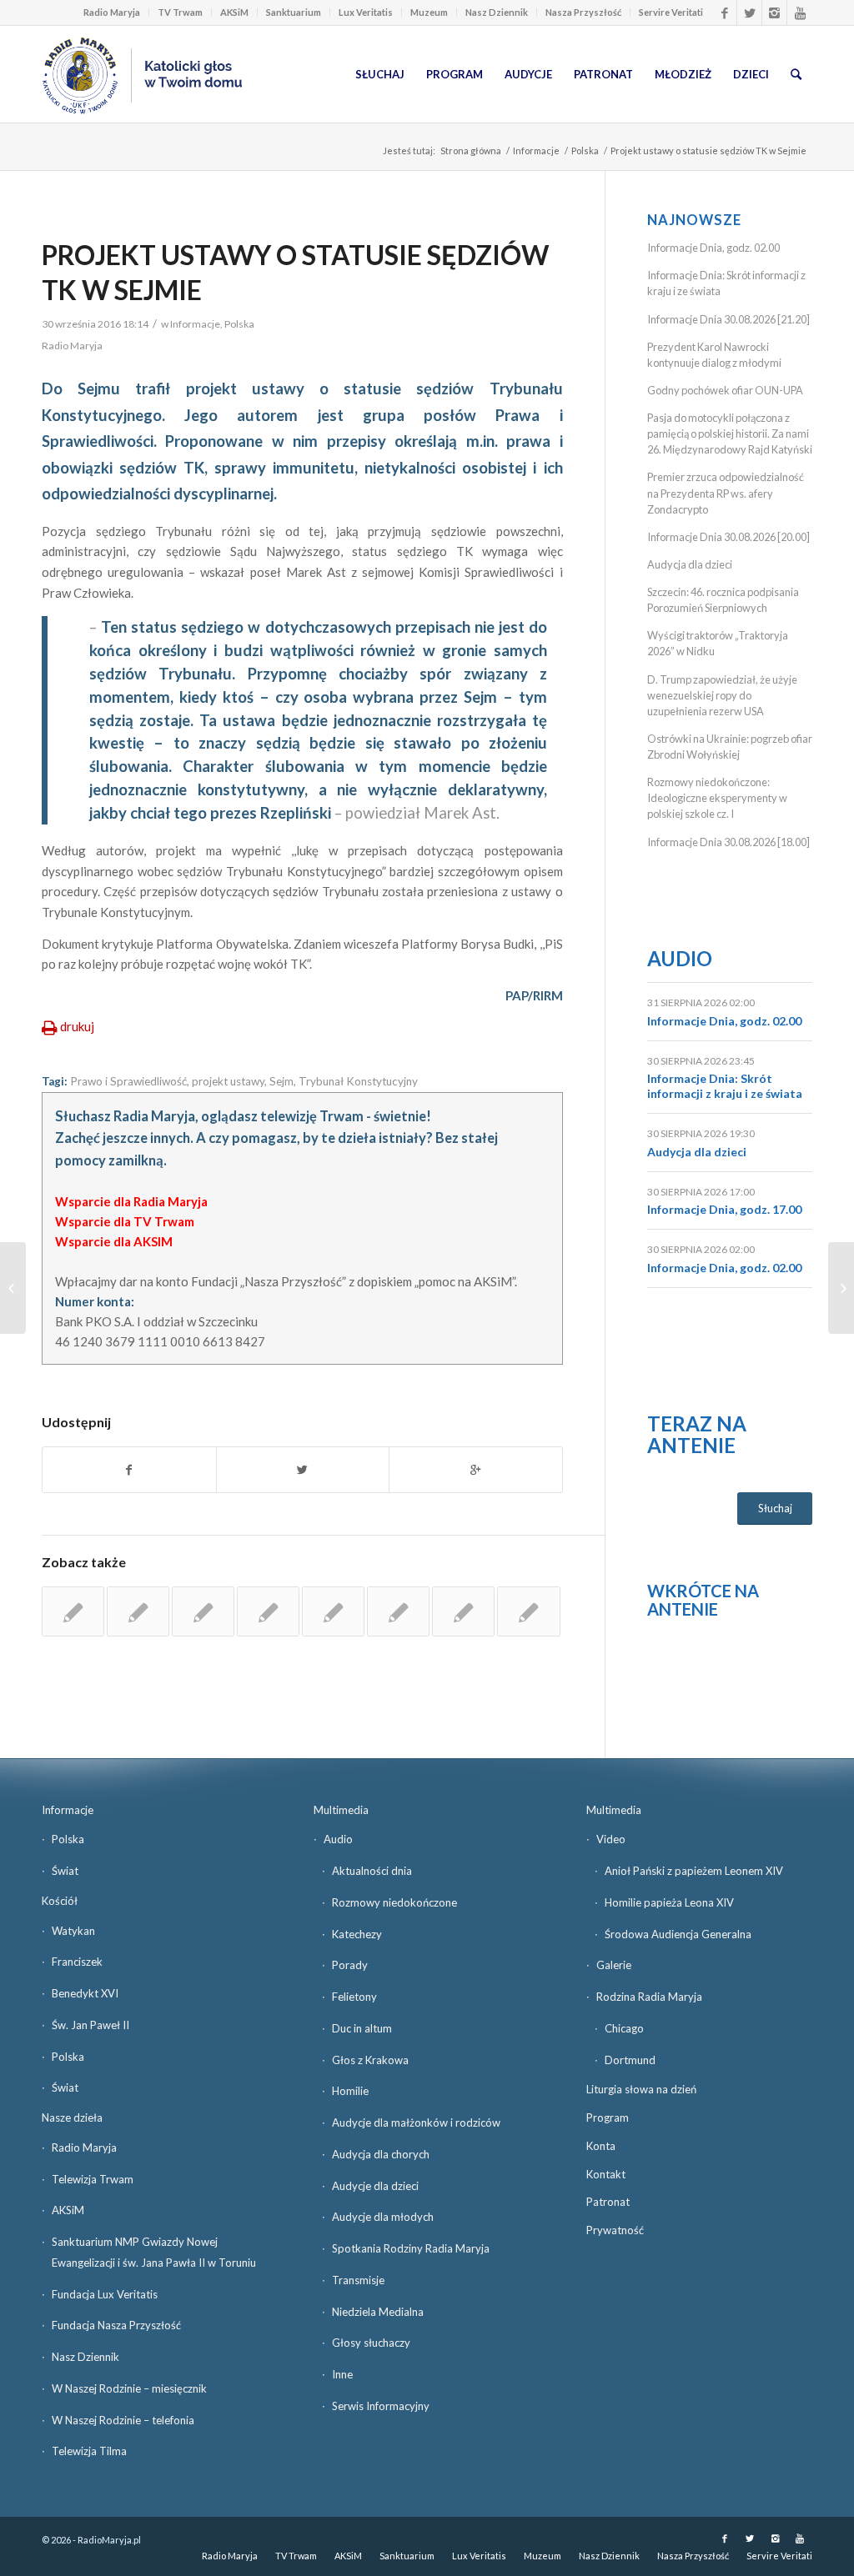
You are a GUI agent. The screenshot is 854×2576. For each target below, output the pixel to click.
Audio (680, 958)
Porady (350, 1965)
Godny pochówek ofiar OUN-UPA (725, 390)
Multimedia (341, 1810)
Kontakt (606, 2174)
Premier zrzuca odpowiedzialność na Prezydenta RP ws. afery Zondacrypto (726, 493)
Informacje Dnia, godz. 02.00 (713, 248)
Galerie (614, 1965)
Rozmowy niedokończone (394, 1902)
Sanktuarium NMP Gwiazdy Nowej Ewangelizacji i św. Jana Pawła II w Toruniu (154, 2252)
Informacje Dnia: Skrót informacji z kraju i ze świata (725, 1086)
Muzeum (429, 12)
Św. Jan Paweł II (90, 2025)
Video (611, 1839)
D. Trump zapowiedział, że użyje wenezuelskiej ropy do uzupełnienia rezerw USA (722, 695)
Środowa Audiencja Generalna (678, 1934)
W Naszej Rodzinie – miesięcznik (129, 2388)
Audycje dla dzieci (375, 2186)
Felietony (354, 1997)
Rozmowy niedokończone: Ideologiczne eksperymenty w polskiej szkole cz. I (717, 798)
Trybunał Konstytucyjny (358, 1081)
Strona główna (471, 150)
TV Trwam (180, 12)
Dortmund (630, 2060)
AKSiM (234, 12)
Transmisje (358, 2280)
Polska (585, 150)
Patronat (608, 2202)
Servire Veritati (671, 12)
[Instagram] (774, 13)
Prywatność (615, 2230)
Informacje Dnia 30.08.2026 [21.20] (728, 319)
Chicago (624, 2028)
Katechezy (357, 1934)
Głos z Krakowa (370, 2060)
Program (608, 2117)
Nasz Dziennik (497, 12)
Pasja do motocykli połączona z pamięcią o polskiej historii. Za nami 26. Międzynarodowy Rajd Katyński (730, 434)
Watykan (73, 1931)
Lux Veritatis (366, 12)
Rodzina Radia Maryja (649, 1997)
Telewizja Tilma (89, 2451)
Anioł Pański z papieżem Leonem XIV (694, 1871)
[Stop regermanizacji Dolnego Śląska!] (138, 1611)
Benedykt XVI (85, 1993)
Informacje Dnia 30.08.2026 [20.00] (728, 537)
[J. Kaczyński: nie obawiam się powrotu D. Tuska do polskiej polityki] (398, 1611)
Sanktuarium (294, 12)
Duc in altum (362, 2028)
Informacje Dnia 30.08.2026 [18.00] (728, 842)
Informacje (536, 150)
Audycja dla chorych (381, 2154)
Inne (342, 2374)
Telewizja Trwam (93, 2179)
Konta (601, 2146)
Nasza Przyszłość (583, 12)
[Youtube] (800, 13)
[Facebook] (724, 13)
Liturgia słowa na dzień (641, 2089)
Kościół (60, 1901)
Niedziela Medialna (378, 2312)
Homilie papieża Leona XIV (669, 1902)
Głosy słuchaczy (371, 2343)
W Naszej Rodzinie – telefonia (123, 2420)
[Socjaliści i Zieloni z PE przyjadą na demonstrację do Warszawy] (13, 1288)
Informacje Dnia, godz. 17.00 (724, 1209)
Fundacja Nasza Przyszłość (116, 2325)
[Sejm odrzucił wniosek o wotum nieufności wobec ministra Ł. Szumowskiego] (528, 1611)
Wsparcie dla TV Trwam (125, 1221)
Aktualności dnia (372, 1871)
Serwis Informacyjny (381, 2406)
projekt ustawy (228, 1081)
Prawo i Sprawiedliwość (128, 1081)
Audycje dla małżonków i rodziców (416, 2122)
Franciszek (77, 1962)
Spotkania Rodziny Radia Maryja (411, 2248)
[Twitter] (749, 13)
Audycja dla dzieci (690, 564)
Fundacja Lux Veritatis (105, 2294)
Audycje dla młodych (383, 2217)
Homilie (350, 2091)
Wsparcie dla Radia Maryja (131, 1201)
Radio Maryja (112, 12)
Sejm (281, 1081)
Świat (65, 1871)
